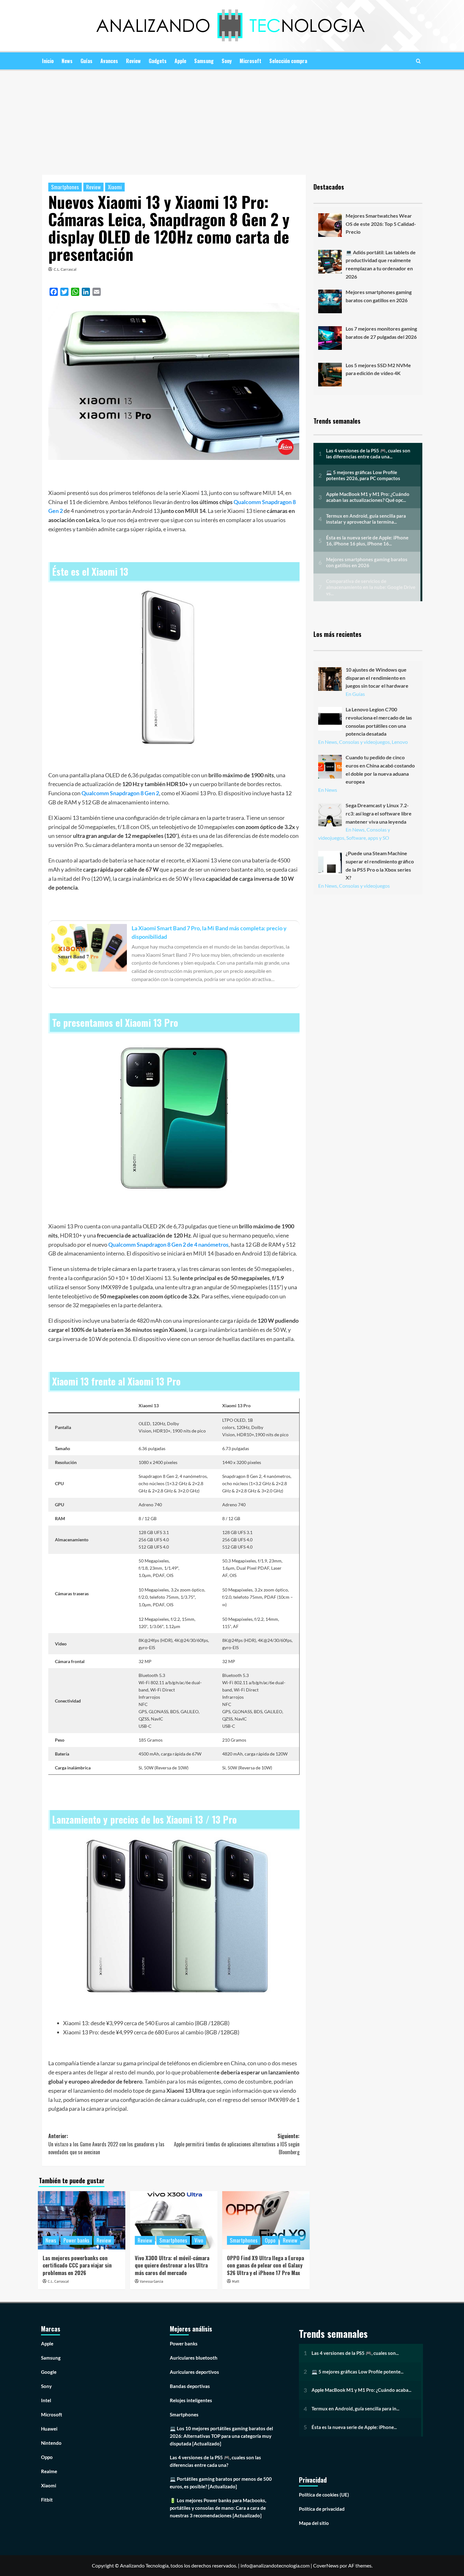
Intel (46, 2400)
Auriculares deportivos (194, 2372)
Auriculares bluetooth (194, 2358)
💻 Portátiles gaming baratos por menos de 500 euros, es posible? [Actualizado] (221, 2483)
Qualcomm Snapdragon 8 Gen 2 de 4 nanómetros (168, 1244)
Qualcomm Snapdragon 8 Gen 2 (120, 793)
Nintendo (51, 2443)
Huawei (49, 2429)
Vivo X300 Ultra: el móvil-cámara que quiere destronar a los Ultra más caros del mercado (172, 2265)
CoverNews (326, 2565)
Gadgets (158, 61)
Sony (227, 61)
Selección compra (288, 61)
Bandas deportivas (190, 2386)
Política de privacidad (322, 2509)
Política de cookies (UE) (324, 2495)
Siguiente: (237, 2144)
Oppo (270, 2240)
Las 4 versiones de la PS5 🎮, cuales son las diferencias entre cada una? (215, 2461)
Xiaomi (115, 187)
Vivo (199, 2240)
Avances (109, 61)
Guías (86, 61)
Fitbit (47, 2500)
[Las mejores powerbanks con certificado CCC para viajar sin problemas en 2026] (82, 2220)
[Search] (418, 61)
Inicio (48, 61)
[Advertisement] (232, 118)
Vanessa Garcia (152, 2282)
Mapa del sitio (314, 2523)
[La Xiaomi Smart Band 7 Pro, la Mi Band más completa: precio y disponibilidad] (174, 954)
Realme (49, 2471)
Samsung (204, 61)
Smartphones (65, 187)
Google (49, 2372)
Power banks (76, 2240)
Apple (180, 61)
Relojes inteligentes (191, 2400)
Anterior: (106, 2144)
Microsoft (250, 61)
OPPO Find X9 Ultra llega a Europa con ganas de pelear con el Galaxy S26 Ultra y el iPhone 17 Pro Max (265, 2265)
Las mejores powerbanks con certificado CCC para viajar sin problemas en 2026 (77, 2265)
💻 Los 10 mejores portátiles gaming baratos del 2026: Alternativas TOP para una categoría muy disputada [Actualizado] (221, 2436)
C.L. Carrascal (65, 269)
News (67, 61)
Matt (236, 2282)
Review (133, 61)
